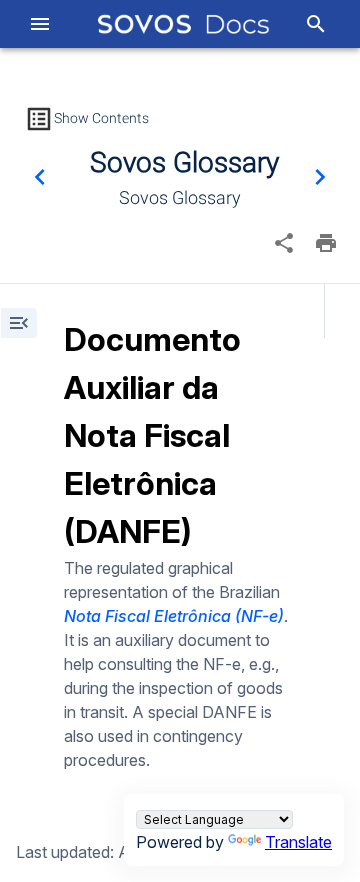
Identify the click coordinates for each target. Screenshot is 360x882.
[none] (284, 243)
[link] (184, 24)
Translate (298, 842)
